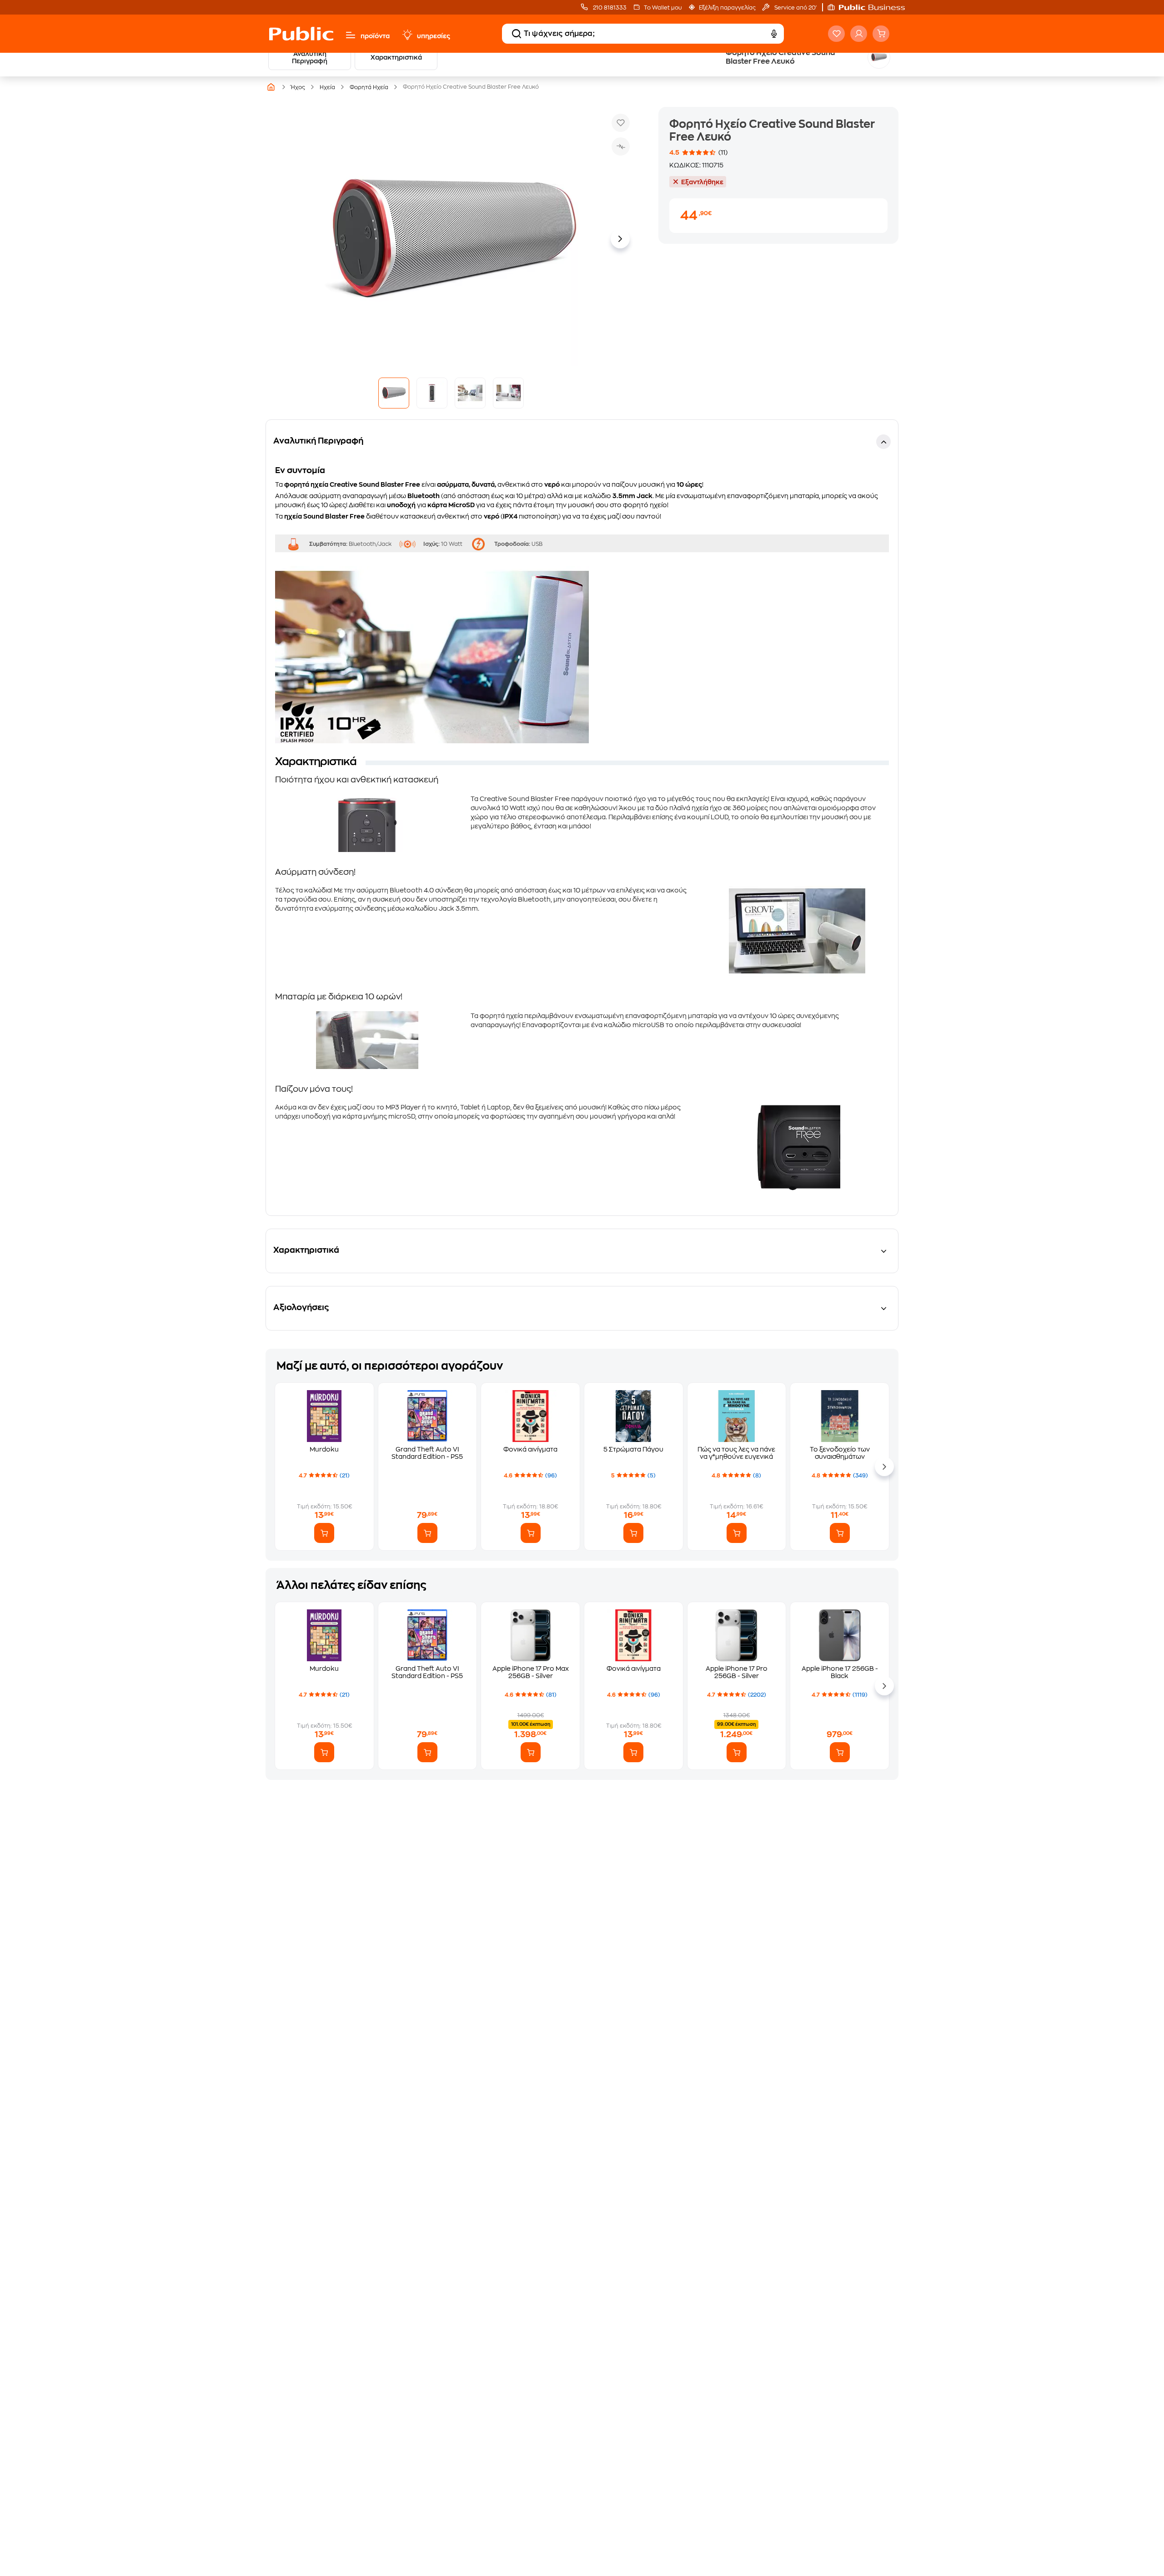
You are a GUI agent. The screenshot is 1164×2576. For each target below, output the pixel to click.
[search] (517, 34)
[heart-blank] (836, 34)
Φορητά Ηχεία (369, 87)
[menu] (351, 35)
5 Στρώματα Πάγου (633, 1449)
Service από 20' (795, 8)
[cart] (881, 34)
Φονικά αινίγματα (530, 1449)
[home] (301, 34)
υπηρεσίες (434, 36)
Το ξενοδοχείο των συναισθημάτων (840, 1453)
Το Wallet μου (663, 8)
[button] (871, 7)
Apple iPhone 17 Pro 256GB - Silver (737, 1672)
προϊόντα (375, 36)
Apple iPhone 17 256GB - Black (840, 1672)
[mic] (774, 34)
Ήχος (298, 87)
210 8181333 (609, 8)
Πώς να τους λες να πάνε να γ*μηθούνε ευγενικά (736, 1453)
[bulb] (407, 35)
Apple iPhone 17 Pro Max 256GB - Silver (531, 1672)
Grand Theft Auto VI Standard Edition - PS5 (427, 1453)
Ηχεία (327, 87)
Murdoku (324, 1449)
